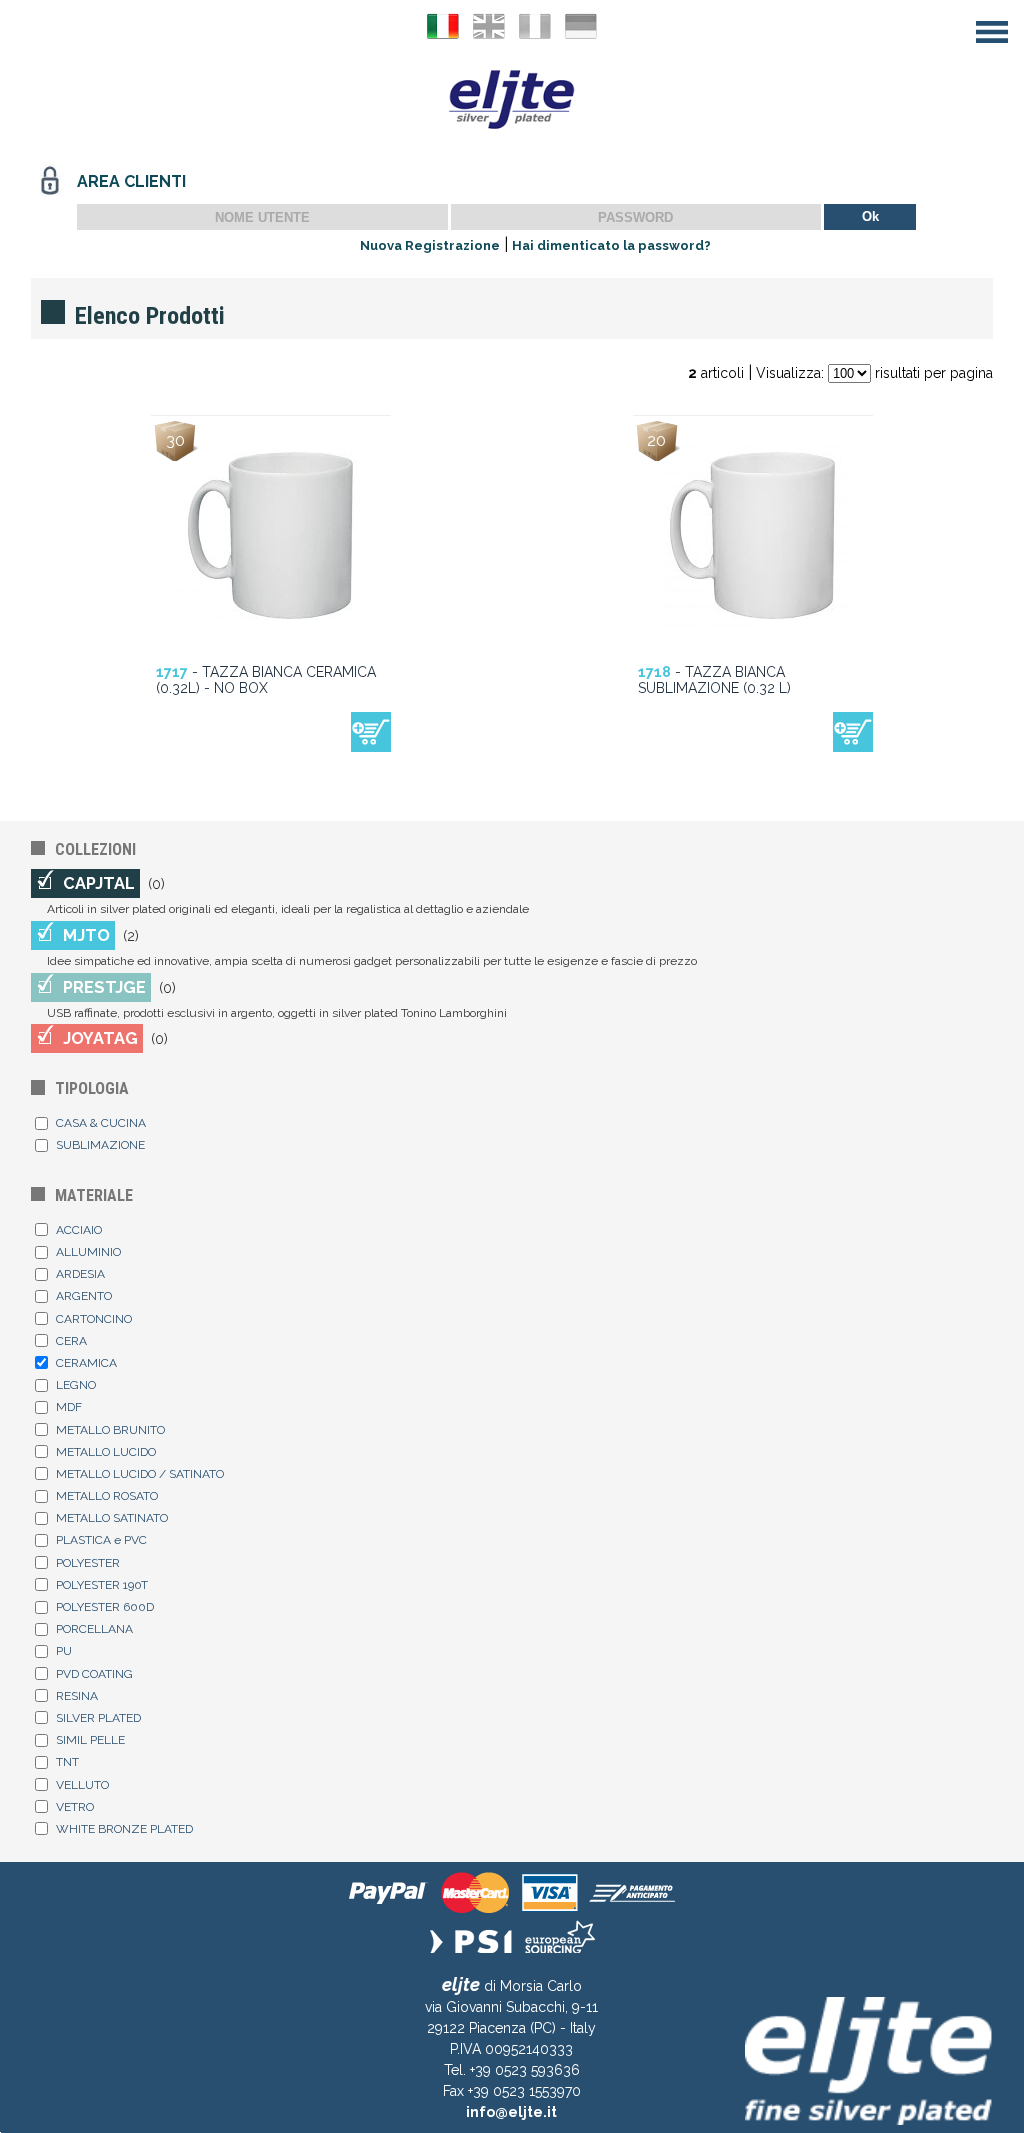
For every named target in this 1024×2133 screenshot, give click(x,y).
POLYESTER (88, 1563)
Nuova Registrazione (430, 245)
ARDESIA (80, 1274)
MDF (69, 1407)
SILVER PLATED (98, 1718)
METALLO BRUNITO (110, 1430)
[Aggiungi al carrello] (371, 732)
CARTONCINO (94, 1319)
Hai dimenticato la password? (611, 245)
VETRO (75, 1807)
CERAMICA (86, 1363)
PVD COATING (94, 1674)
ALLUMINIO (88, 1252)
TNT (67, 1762)
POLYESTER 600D (105, 1607)
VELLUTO (82, 1785)
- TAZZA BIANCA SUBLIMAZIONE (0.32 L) (714, 680)
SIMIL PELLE (90, 1740)
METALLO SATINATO (112, 1518)
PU (64, 1651)
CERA (71, 1341)
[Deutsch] (581, 26)
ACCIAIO (79, 1230)
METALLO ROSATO (107, 1496)
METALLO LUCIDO (106, 1452)
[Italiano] (443, 26)
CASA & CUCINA (101, 1123)
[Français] (535, 26)
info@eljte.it (511, 2112)
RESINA (77, 1696)
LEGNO (76, 1385)
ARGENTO (84, 1296)
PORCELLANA (94, 1629)
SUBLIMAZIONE (100, 1145)
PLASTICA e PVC (101, 1540)
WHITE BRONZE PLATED (124, 1829)
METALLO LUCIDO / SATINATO (140, 1474)
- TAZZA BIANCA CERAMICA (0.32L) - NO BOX (266, 680)
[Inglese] (489, 26)
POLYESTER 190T (102, 1585)
